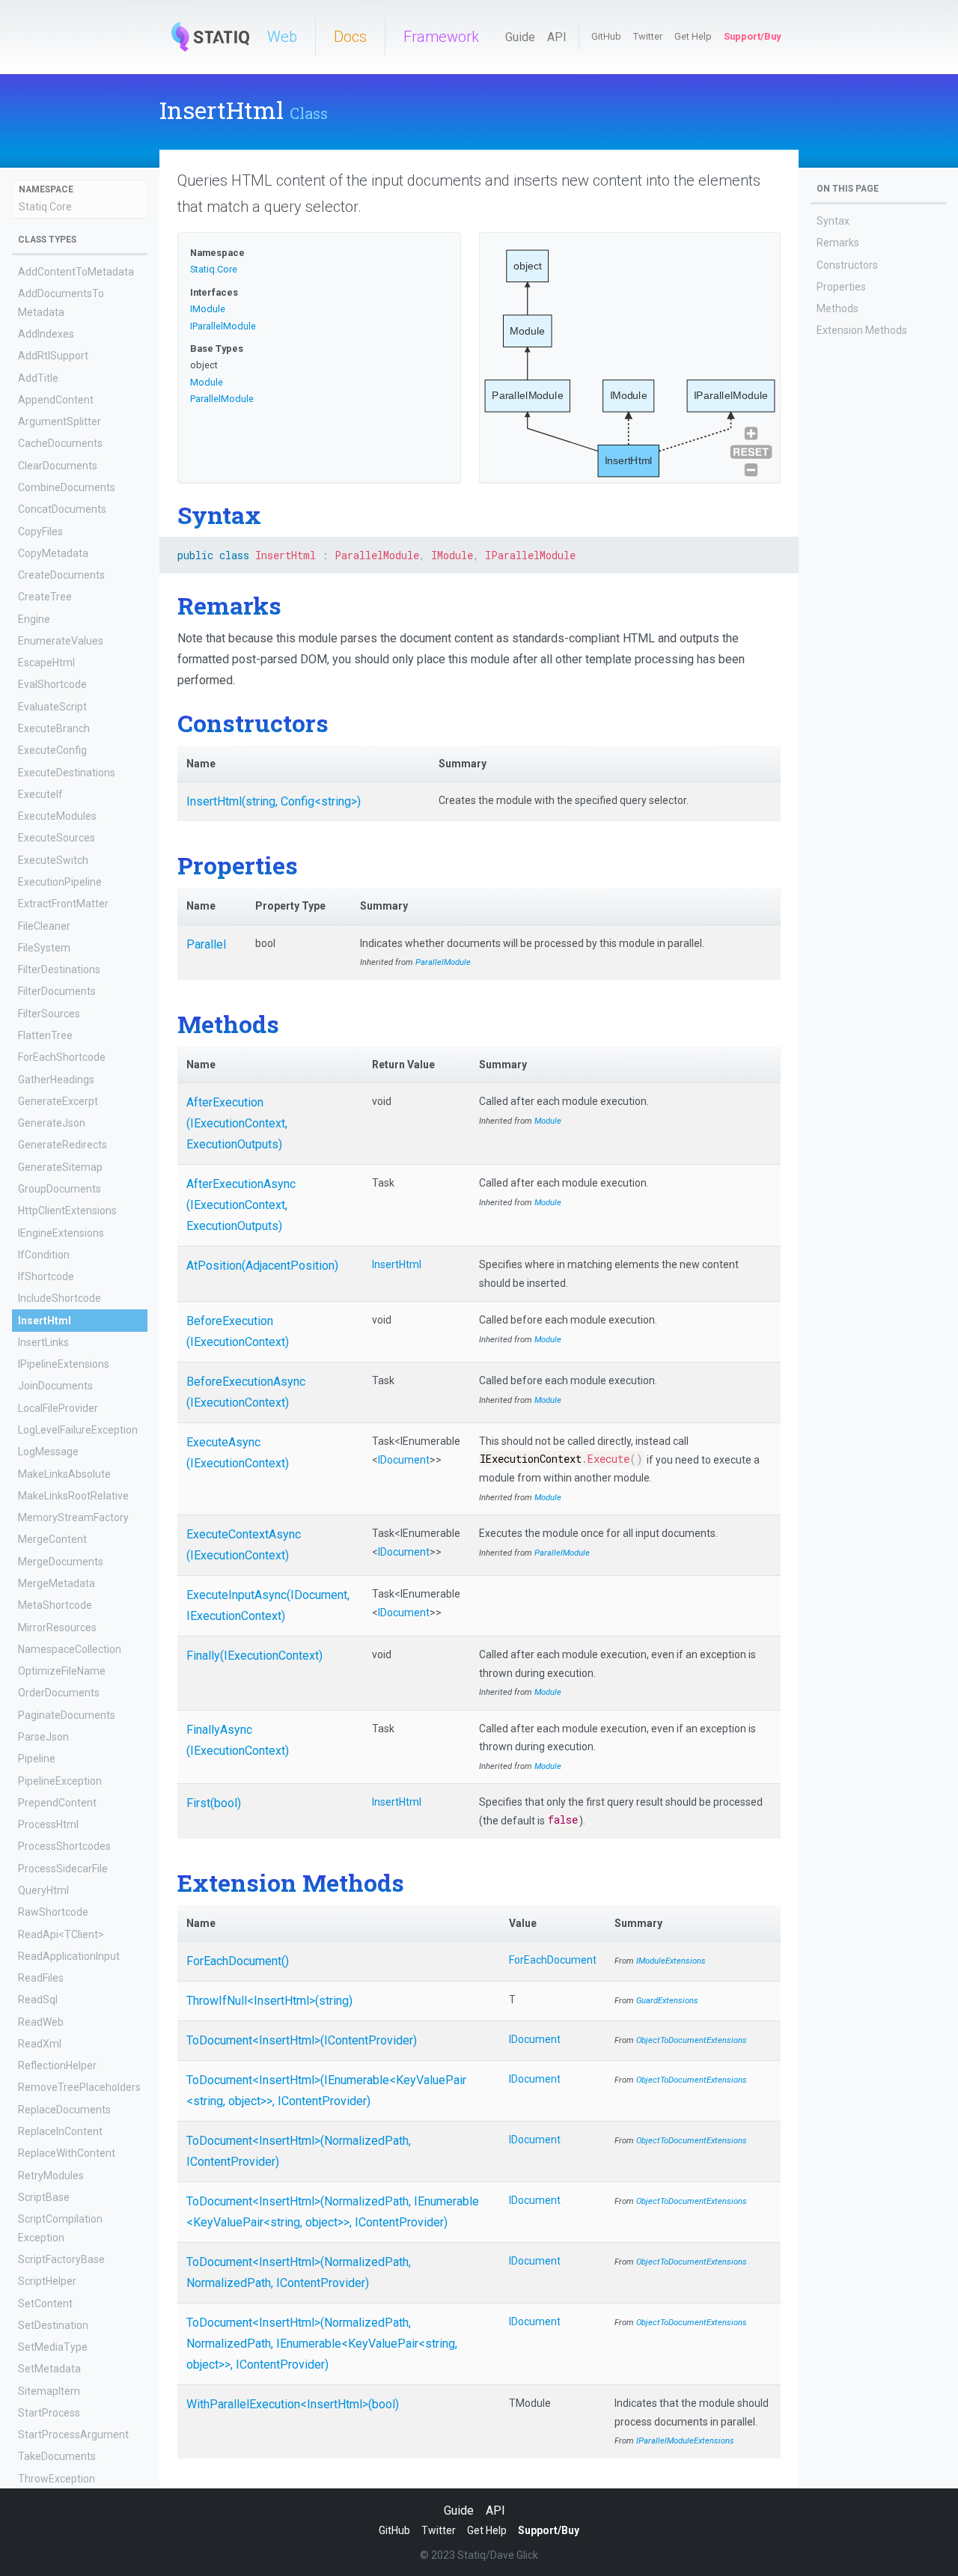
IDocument (404, 1460)
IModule (208, 309)
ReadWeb (41, 2022)
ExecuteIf (40, 794)
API (557, 37)
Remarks (838, 243)
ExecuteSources (57, 838)
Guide (520, 37)
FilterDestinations (59, 969)
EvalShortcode (52, 685)
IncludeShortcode (60, 1299)
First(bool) (214, 1803)
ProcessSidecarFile (63, 1869)
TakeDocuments (57, 2457)
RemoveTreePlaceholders (79, 2088)
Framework (441, 37)
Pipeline (37, 1759)
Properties (841, 287)
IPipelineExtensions (64, 1364)
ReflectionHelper (57, 2065)
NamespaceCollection (70, 1649)
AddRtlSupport (53, 356)
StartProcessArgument (73, 2435)
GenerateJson (52, 1123)
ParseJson (43, 1737)
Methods (838, 308)
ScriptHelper (47, 2281)
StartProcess (49, 2413)
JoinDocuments (55, 1386)
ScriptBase (44, 2197)
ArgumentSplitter (60, 421)
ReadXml (40, 2044)
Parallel (206, 944)
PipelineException (60, 1781)
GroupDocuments (60, 1189)
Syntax (833, 221)
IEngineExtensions (61, 1233)
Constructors (847, 265)
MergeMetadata (57, 1583)
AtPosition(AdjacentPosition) (262, 1266)
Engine (34, 619)
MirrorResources (57, 1627)
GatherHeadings (56, 1080)
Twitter (648, 36)
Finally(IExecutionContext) (254, 1656)
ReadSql (38, 2000)
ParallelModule (222, 399)
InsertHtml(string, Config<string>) (274, 801)
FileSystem (44, 948)
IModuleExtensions (671, 1961)
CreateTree (45, 597)
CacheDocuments (60, 444)
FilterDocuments (57, 992)
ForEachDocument (553, 1960)
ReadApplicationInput (69, 1956)
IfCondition (44, 1255)
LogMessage (48, 1452)
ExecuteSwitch (53, 860)
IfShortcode (46, 1276)
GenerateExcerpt (58, 1101)
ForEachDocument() (238, 1961)
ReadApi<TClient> (61, 1934)
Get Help (693, 36)
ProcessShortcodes (64, 1847)
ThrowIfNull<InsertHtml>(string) (269, 2001)
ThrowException (57, 2479)
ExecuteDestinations (67, 773)
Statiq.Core (45, 207)
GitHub (606, 36)
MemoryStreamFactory (73, 1517)
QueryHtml (43, 1890)
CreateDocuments (61, 575)
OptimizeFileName (62, 1671)
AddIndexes (46, 334)
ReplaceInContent (60, 2131)
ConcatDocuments (62, 509)
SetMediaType (53, 2347)
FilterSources (49, 1014)
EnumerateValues (61, 641)
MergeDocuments (61, 1562)
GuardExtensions (667, 2001)
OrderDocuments (59, 1693)
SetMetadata (49, 2369)
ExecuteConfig (52, 751)
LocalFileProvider (58, 1408)
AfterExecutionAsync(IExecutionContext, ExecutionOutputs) (241, 1205)
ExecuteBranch (54, 728)
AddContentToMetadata (76, 272)
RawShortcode (53, 1912)
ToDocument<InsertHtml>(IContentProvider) (302, 2040)
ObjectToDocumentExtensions (692, 2040)
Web (282, 37)
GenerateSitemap (60, 1167)
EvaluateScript (52, 707)
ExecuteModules (57, 816)
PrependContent (57, 1803)
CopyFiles (40, 532)
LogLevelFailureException (78, 1430)
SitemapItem (49, 2391)
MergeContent (52, 1540)
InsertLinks (43, 1342)
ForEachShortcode (62, 1057)
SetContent (45, 2304)
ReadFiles (41, 1978)
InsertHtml (45, 1321)
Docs (350, 37)
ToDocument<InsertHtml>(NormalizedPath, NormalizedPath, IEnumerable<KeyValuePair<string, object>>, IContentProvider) (322, 2344)
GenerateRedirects (62, 1145)
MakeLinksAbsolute (64, 1474)
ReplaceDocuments (64, 2110)
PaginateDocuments (67, 1715)
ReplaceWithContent (67, 2154)
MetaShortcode (55, 1605)
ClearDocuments (58, 466)
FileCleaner (44, 926)
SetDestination (53, 2325)
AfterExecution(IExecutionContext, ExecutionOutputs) (237, 1123)
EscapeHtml (46, 663)
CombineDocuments (67, 487)
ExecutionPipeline (60, 882)
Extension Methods (862, 330)
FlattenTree (45, 1035)
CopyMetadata (53, 553)
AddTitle (38, 378)
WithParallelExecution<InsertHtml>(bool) (293, 2404)
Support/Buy (752, 36)
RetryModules (51, 2175)
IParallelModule (223, 326)
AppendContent (56, 400)
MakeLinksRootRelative (73, 1496)
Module (207, 382)
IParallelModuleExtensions (685, 2441)
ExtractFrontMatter (63, 904)
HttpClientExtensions (67, 1211)
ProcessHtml (48, 1824)
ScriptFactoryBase (61, 2259)
